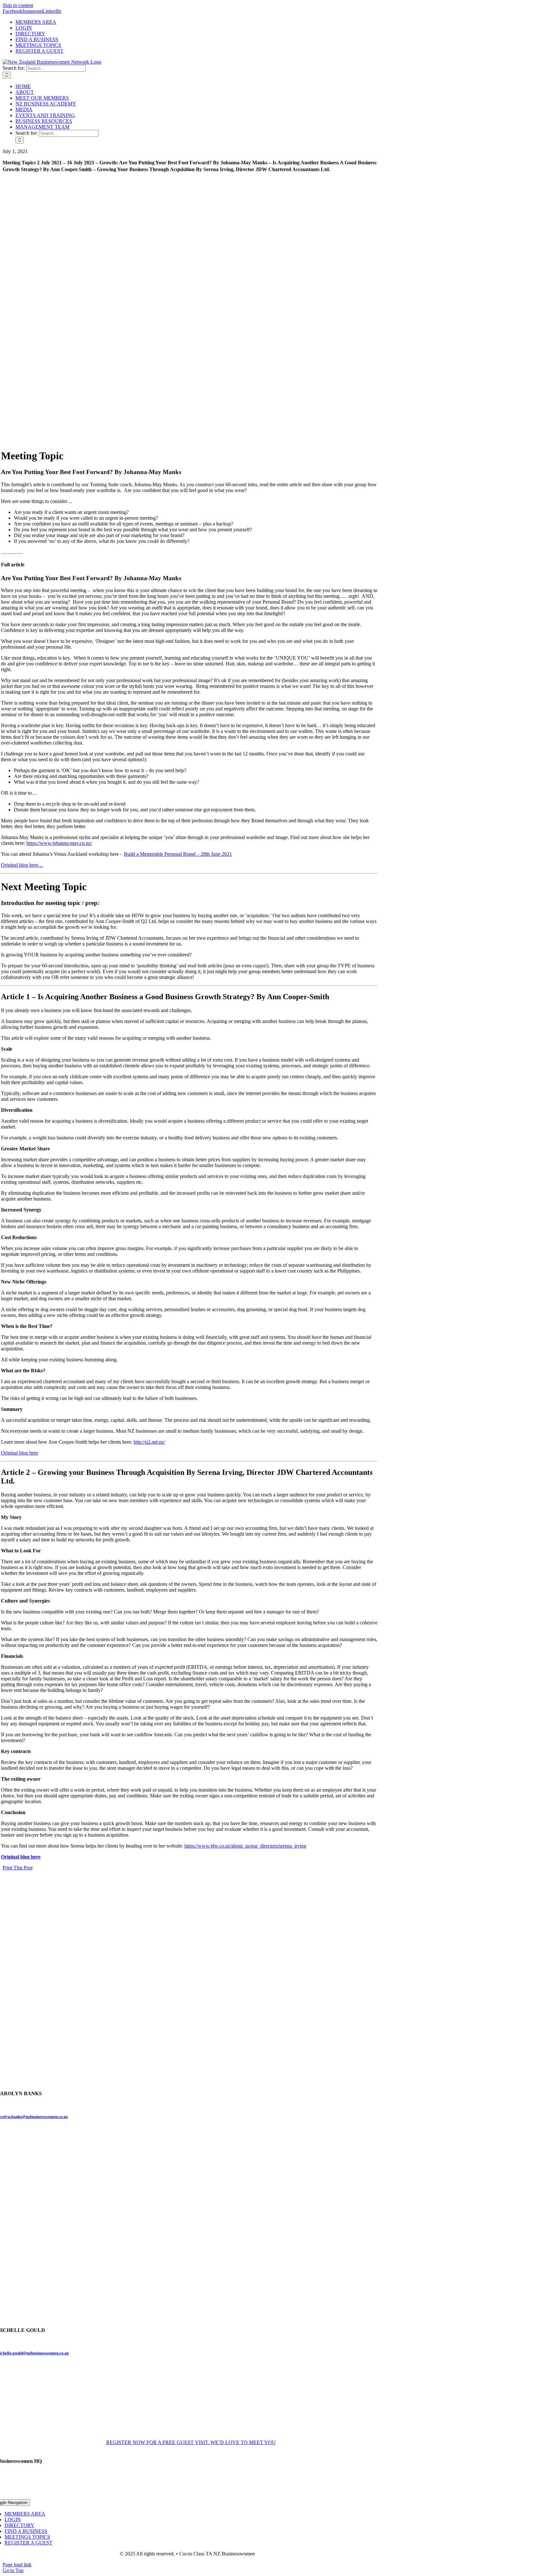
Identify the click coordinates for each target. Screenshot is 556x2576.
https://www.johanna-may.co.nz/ (59, 843)
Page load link (17, 2565)
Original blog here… (22, 865)
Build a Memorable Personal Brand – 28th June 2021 (178, 854)
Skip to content (18, 5)
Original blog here (19, 1453)
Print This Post (18, 1868)
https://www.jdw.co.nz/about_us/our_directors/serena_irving (245, 1846)
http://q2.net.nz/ (149, 1442)
